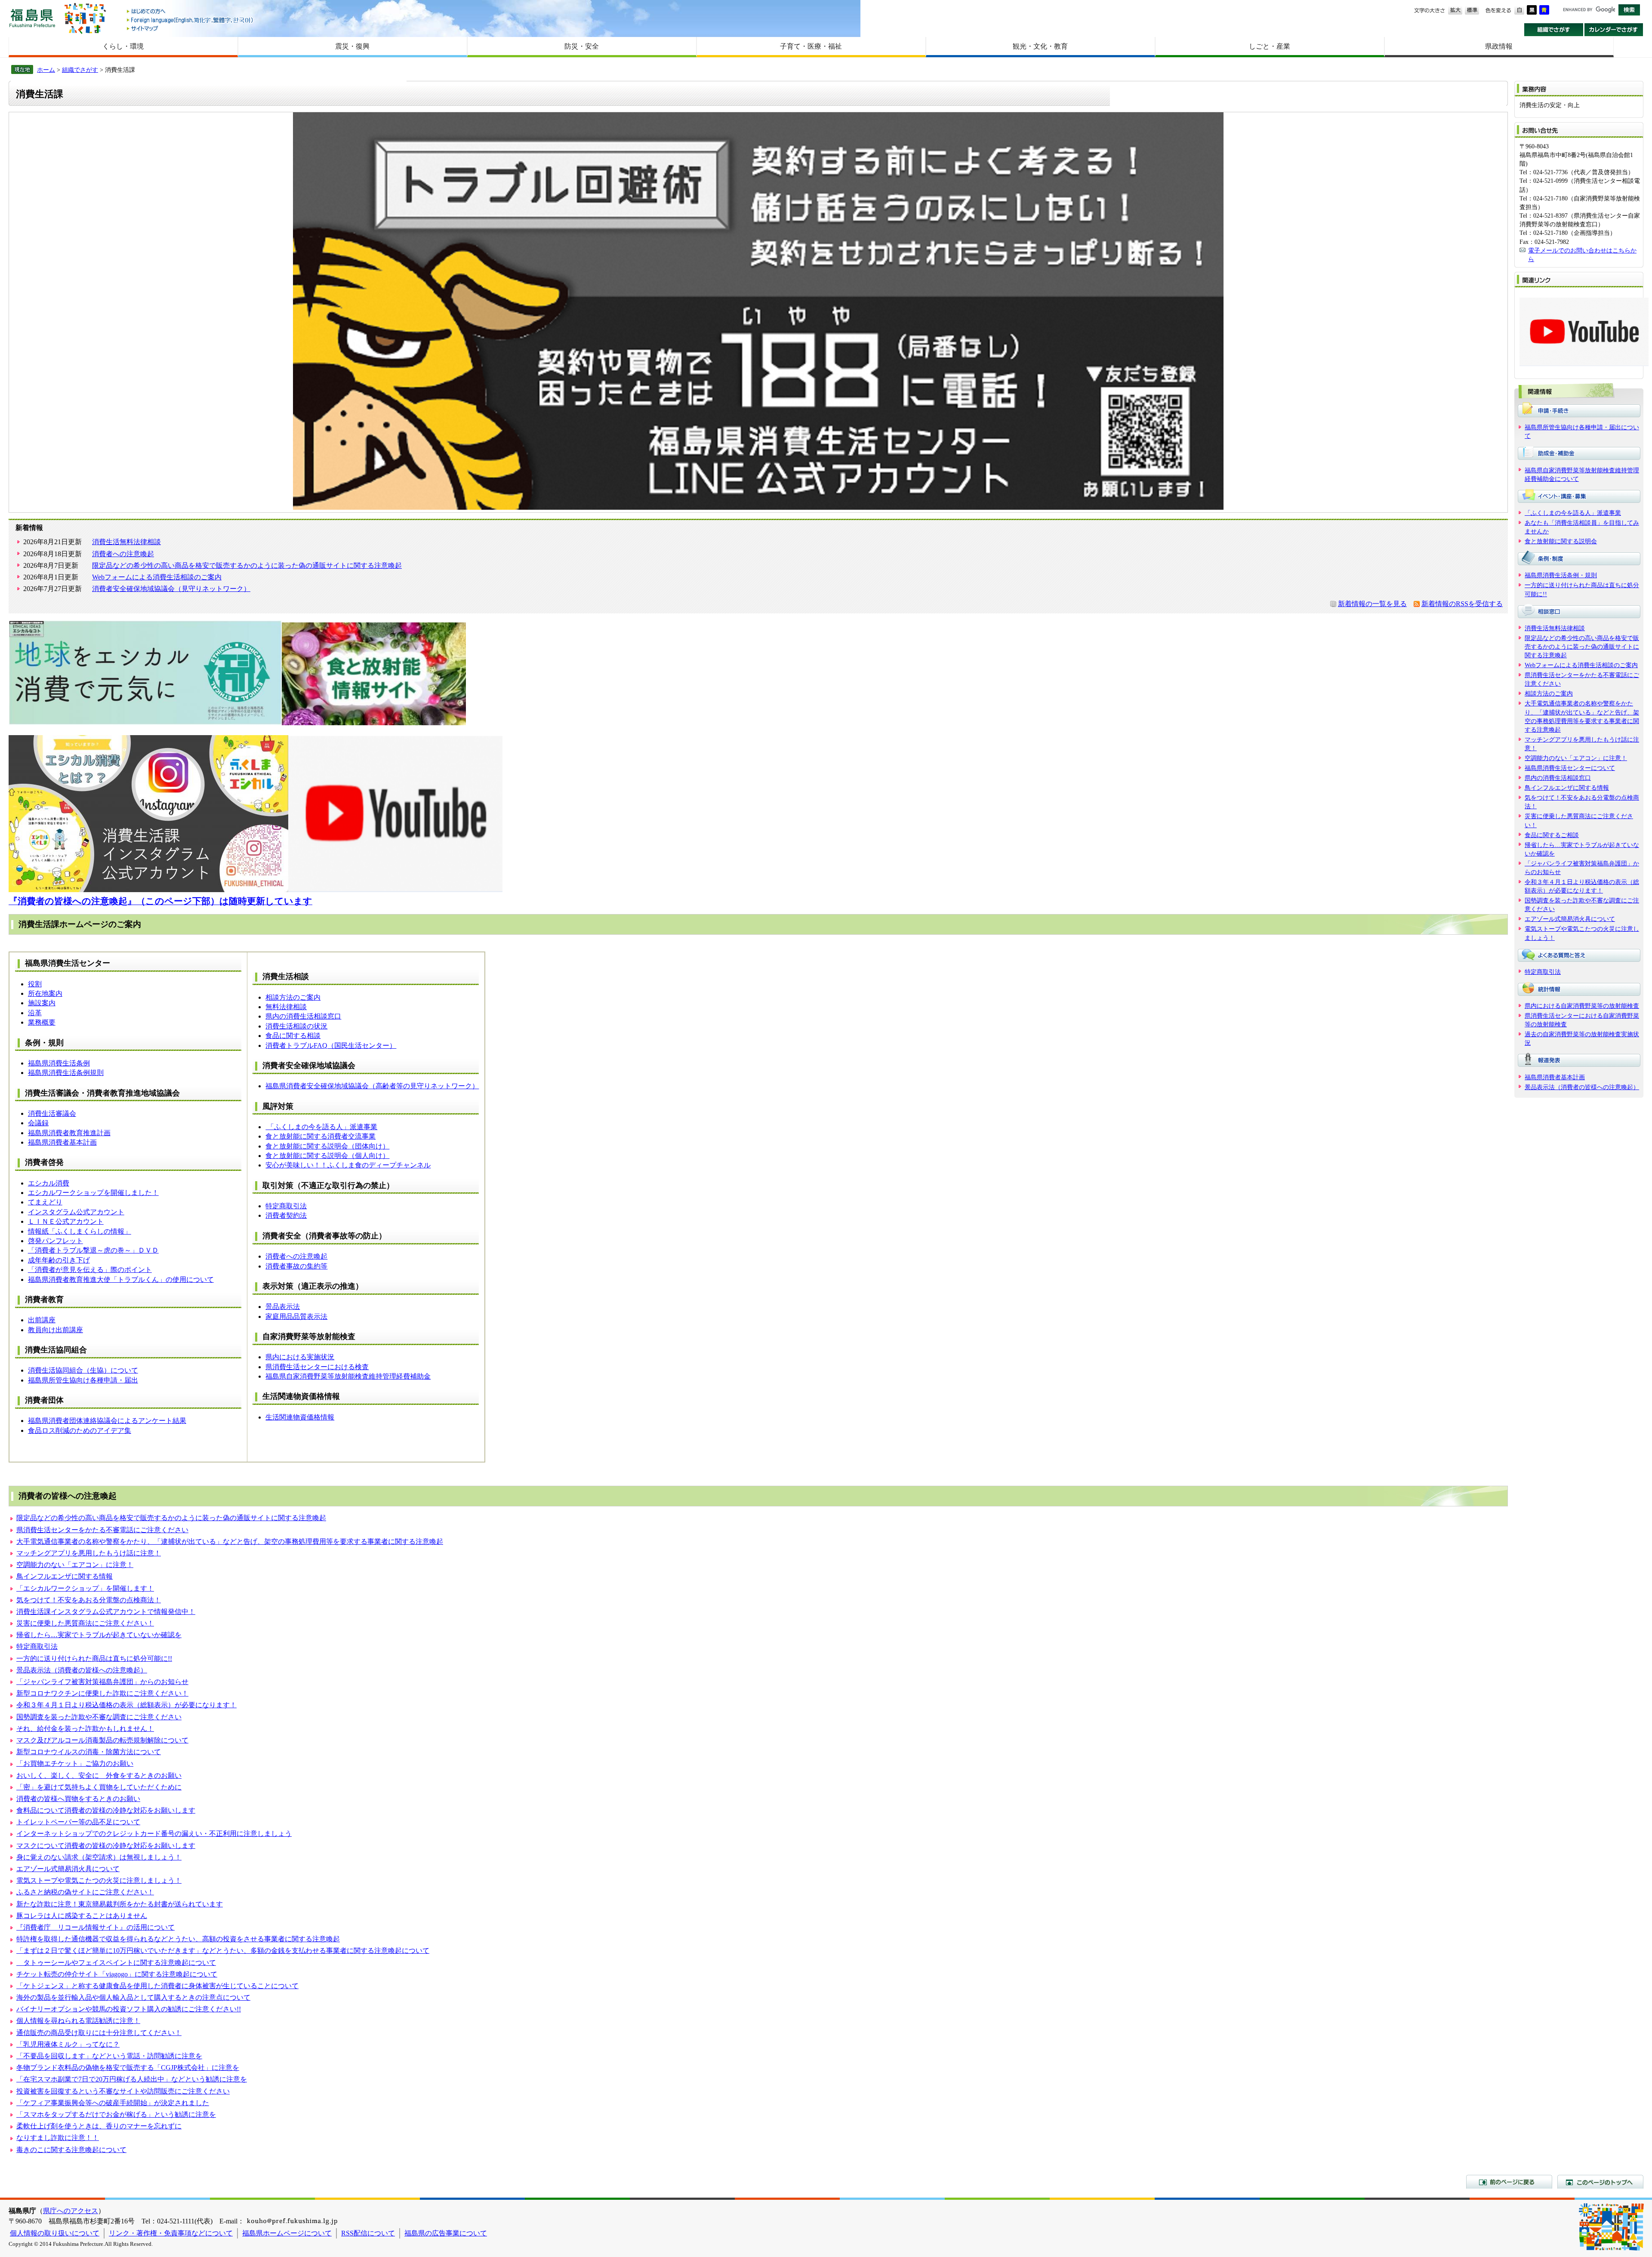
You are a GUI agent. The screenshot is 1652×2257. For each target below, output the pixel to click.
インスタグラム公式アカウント (76, 1212)
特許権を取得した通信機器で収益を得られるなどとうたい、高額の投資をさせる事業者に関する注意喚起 (178, 1939)
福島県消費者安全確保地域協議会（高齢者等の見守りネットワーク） (372, 1086)
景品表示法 (283, 1307)
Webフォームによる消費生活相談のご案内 (157, 577)
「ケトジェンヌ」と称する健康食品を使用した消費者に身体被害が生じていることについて (157, 1986)
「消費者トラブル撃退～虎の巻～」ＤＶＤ (93, 1250)
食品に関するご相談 (1552, 835)
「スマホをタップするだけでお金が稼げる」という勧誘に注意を (116, 2114)
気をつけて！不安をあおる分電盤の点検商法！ (89, 1600)
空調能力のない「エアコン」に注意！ (75, 1565)
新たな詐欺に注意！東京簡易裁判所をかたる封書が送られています (120, 1904)
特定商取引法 (286, 1206)
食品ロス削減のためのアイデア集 (80, 1430)
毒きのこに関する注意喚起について (71, 2150)
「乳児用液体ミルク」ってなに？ (68, 2044)
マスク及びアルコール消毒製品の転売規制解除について (102, 1740)
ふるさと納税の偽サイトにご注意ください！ (85, 1892)
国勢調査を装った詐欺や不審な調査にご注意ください (99, 1717)
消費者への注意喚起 (123, 554)
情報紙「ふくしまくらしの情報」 (80, 1231)
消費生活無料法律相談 (126, 542)
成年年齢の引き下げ (59, 1260)
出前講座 (42, 1320)
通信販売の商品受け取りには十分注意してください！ (99, 2033)
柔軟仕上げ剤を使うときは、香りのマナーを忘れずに (99, 2126)
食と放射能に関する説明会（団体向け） (327, 1146)
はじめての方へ (191, 12)
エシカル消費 (49, 1183)
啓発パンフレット (55, 1241)
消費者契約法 (286, 1215)
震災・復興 (352, 46)
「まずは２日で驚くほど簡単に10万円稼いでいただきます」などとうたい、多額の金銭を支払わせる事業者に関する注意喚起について (223, 1951)
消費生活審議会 (52, 1113)
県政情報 (1499, 46)
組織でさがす (1554, 30)
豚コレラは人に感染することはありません (82, 1916)
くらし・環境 (123, 46)
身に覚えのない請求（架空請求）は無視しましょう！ (99, 1857)
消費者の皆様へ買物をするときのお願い (78, 1799)
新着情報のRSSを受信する (1462, 604)
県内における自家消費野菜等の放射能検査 (1582, 1006)
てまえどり (45, 1202)
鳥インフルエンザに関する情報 (65, 1576)
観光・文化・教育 (1040, 46)
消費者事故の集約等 (296, 1266)
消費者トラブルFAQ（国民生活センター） (331, 1045)
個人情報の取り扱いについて (55, 2233)
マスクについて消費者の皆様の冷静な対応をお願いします (106, 1846)
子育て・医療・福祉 (811, 46)
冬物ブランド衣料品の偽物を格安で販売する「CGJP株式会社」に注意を (128, 2068)
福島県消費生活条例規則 (66, 1073)
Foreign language (191, 20)
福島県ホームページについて (287, 2233)
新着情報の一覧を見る (1372, 604)
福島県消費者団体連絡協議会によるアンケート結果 (107, 1421)
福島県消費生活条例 (59, 1063)
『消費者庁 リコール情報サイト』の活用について (96, 1927)
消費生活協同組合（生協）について (83, 1370)
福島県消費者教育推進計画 (69, 1133)
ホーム (46, 70)
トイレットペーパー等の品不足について (78, 1822)
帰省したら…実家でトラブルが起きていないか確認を (99, 1635)
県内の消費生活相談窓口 (303, 1016)
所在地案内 (45, 993)
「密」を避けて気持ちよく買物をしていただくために (99, 1787)
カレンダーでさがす (1614, 30)
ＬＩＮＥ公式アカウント (66, 1221)
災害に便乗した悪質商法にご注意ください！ (85, 1623)
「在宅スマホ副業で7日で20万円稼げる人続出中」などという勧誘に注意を (132, 2079)
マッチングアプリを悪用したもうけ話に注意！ (89, 1553)
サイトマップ (191, 28)
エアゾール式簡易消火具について (68, 1869)
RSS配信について (368, 2233)
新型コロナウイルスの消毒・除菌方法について (89, 1752)
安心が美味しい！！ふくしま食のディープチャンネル (348, 1165)
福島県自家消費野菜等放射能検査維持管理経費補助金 (348, 1376)
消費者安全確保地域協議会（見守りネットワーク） (171, 589)
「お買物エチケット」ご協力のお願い (75, 1763)
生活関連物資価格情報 (300, 1417)
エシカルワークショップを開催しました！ (93, 1193)
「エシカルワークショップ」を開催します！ (85, 1588)
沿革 (35, 1013)
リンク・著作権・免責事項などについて (171, 2233)
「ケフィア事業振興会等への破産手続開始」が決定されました (113, 2103)
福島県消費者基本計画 (62, 1142)
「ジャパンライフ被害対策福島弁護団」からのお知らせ (102, 1682)
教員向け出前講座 (55, 1330)
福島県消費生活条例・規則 (1561, 575)
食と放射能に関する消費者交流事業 (321, 1136)
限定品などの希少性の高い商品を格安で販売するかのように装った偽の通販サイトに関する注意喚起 (247, 565)
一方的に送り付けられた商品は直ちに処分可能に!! (94, 1658)
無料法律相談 (286, 1007)
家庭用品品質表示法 (296, 1316)
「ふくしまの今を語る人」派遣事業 (321, 1127)
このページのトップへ (1600, 2182)
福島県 (32, 18)
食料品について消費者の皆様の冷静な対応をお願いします (106, 1810)
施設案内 (42, 1003)
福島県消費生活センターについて (1570, 768)
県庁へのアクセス (71, 2211)
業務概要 (42, 1022)
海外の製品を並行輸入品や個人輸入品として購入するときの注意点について (133, 1997)
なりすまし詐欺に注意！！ (58, 2138)
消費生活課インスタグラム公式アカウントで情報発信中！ (106, 1612)
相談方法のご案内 (293, 997)
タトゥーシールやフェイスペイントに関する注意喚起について (116, 1963)
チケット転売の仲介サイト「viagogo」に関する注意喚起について (117, 1974)
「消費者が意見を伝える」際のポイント (90, 1270)
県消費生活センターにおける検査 (317, 1367)
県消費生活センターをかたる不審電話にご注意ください (102, 1530)
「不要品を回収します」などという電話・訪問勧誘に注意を (109, 2056)
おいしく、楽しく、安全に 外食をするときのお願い (99, 1775)
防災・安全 (582, 46)
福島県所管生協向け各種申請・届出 (83, 1380)
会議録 (38, 1123)
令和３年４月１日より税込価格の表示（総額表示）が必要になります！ (126, 1705)
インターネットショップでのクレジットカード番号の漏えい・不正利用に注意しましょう (154, 1834)
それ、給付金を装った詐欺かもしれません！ (85, 1729)
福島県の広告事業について (446, 2233)
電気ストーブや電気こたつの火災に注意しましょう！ (99, 1880)
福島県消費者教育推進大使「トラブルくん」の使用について (121, 1279)
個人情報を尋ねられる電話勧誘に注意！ (78, 2021)
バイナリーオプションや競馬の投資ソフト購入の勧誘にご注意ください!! (129, 2009)
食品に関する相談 (293, 1036)
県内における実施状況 (300, 1357)
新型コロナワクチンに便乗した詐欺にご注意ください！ (102, 1693)
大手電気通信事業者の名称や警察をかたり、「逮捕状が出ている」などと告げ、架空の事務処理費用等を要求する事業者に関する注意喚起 (230, 1541)
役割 (35, 984)
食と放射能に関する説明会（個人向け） (327, 1156)
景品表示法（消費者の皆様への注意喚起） (82, 1670)
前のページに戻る (1509, 2182)
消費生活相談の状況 (296, 1026)
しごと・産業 (1270, 46)
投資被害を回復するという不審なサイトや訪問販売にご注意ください (123, 2091)
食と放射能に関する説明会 (1561, 541)
